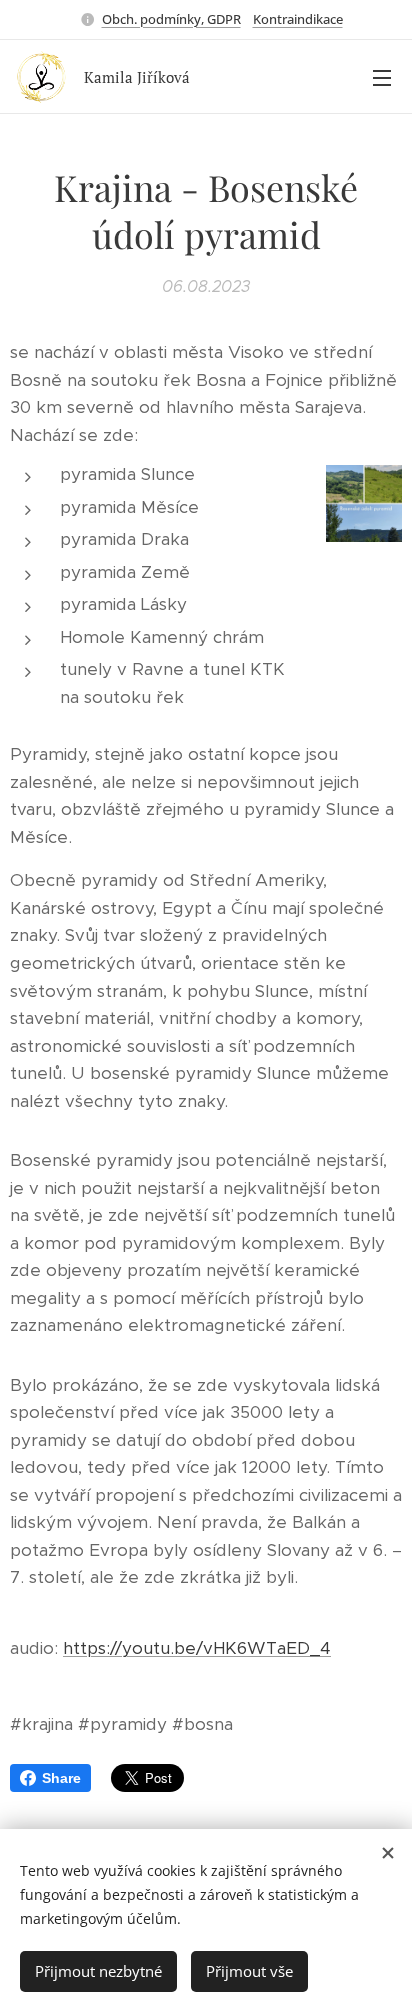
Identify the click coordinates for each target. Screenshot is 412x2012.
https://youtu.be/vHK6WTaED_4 (197, 1648)
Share (61, 1778)
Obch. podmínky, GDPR (171, 19)
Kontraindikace (298, 19)
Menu (382, 77)
